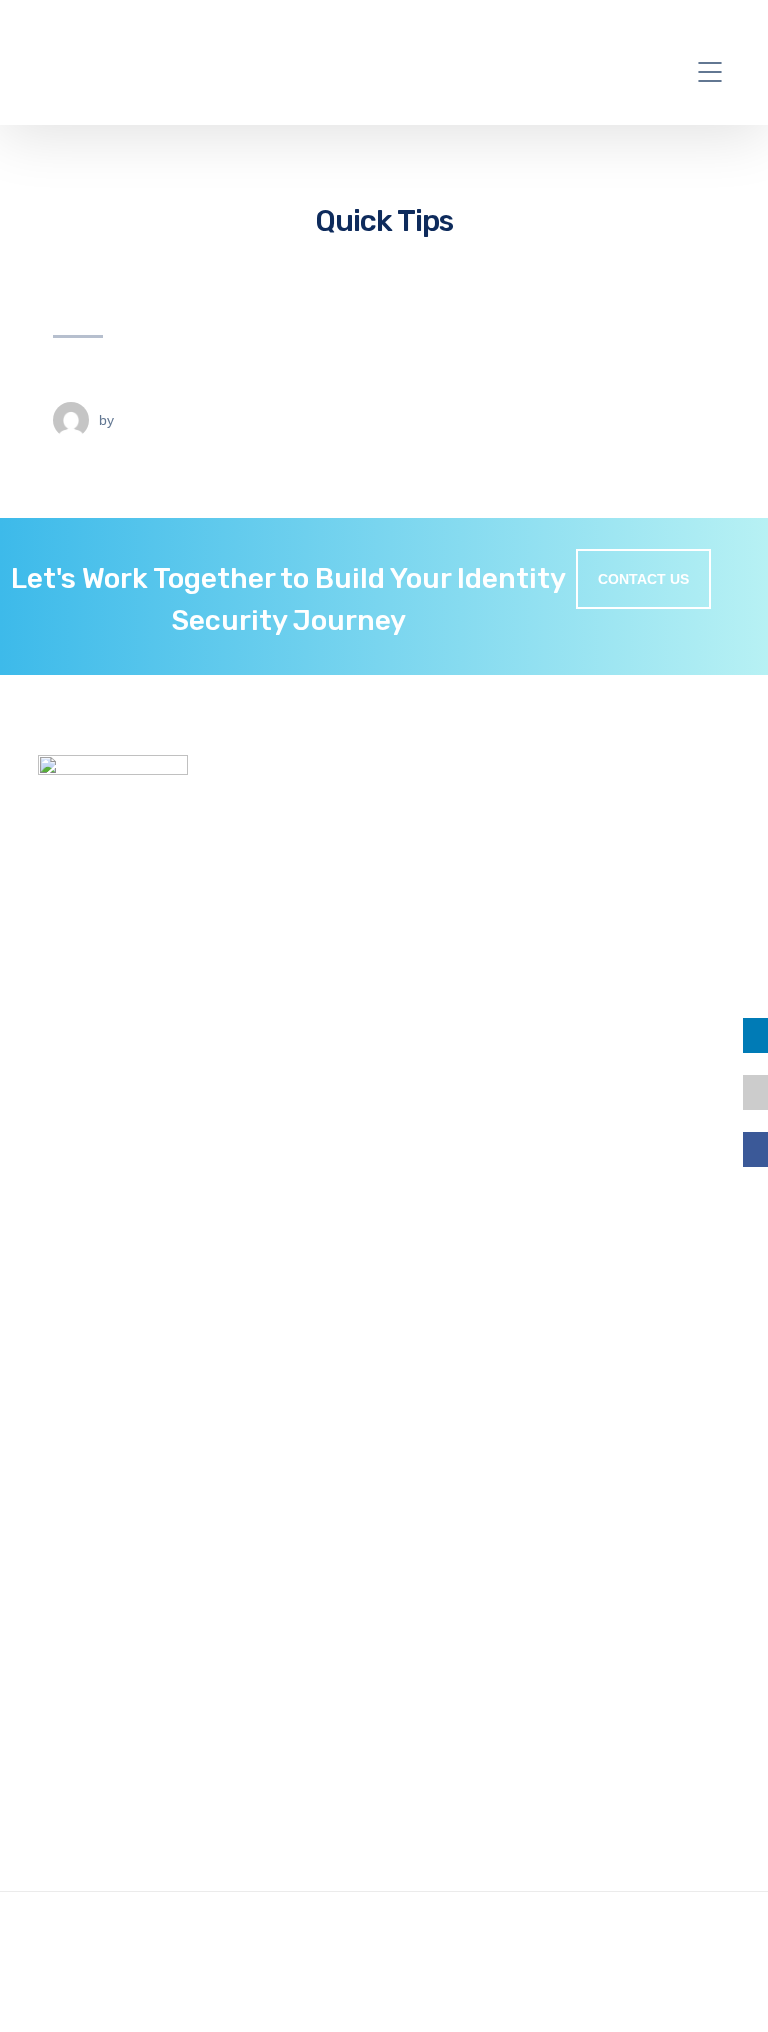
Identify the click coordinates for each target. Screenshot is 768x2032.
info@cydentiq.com (148, 1879)
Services (66, 1286)
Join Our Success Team (118, 1309)
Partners (68, 1331)
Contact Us (78, 1354)
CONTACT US (643, 579)
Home (58, 1264)
